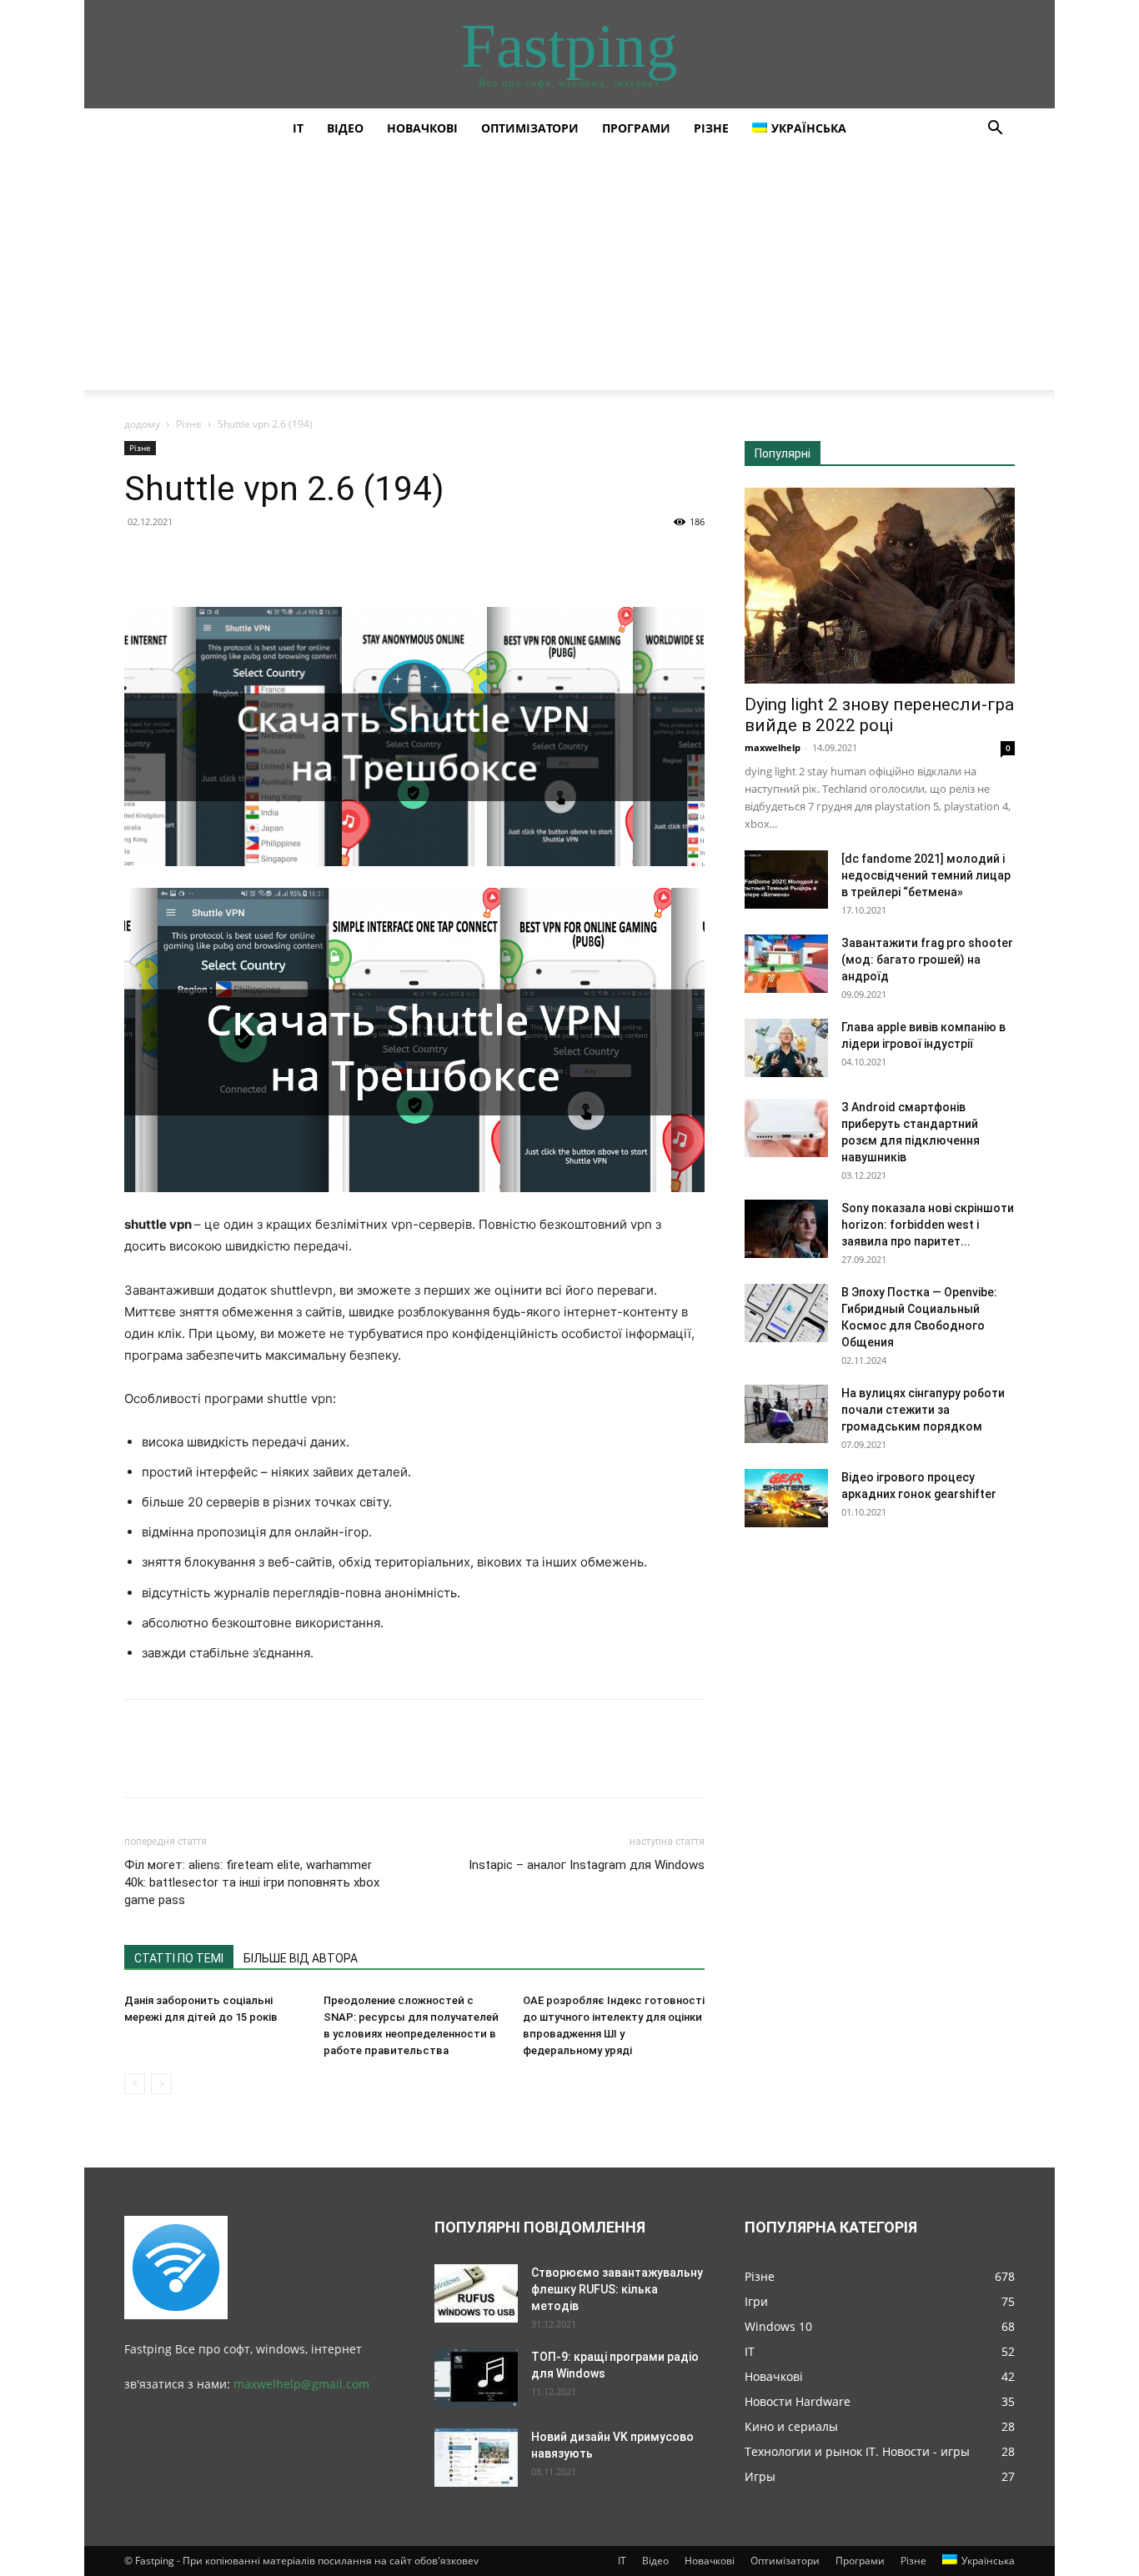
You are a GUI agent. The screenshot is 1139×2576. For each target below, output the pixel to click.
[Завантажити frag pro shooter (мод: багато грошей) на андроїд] (786, 964)
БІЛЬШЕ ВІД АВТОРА (301, 1958)
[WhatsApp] (256, 559)
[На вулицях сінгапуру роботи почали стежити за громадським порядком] (786, 1414)
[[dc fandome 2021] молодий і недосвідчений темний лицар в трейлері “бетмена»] (786, 880)
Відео (345, 128)
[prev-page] (135, 2084)
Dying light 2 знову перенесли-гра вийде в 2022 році (879, 715)
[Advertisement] (569, 273)
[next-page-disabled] (161, 2084)
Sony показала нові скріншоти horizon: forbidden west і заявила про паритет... (928, 1225)
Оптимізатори (530, 128)
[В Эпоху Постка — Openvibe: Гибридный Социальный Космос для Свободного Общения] (786, 1313)
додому (142, 424)
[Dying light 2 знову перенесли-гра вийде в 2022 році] (880, 586)
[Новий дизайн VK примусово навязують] (476, 2458)
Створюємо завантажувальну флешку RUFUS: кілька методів (617, 2289)
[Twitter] (179, 559)
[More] (295, 559)
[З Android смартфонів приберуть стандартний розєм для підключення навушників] (786, 1128)
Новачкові (422, 128)
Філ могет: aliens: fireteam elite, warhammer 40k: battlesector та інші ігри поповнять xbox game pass (252, 1882)
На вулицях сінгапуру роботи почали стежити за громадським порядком (923, 1410)
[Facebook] (141, 559)
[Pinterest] (218, 559)
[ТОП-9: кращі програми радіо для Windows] (476, 2378)
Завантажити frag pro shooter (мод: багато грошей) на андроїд (927, 960)
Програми (636, 128)
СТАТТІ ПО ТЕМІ (179, 1958)
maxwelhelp (773, 747)
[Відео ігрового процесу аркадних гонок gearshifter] (786, 1498)
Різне (711, 128)
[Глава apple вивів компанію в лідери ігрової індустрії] (786, 1048)
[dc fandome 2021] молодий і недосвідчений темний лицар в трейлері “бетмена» (926, 875)
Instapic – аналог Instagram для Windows (587, 1865)
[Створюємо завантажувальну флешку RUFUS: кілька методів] (476, 2293)
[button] (995, 130)
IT (298, 128)
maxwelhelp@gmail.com (301, 2384)
